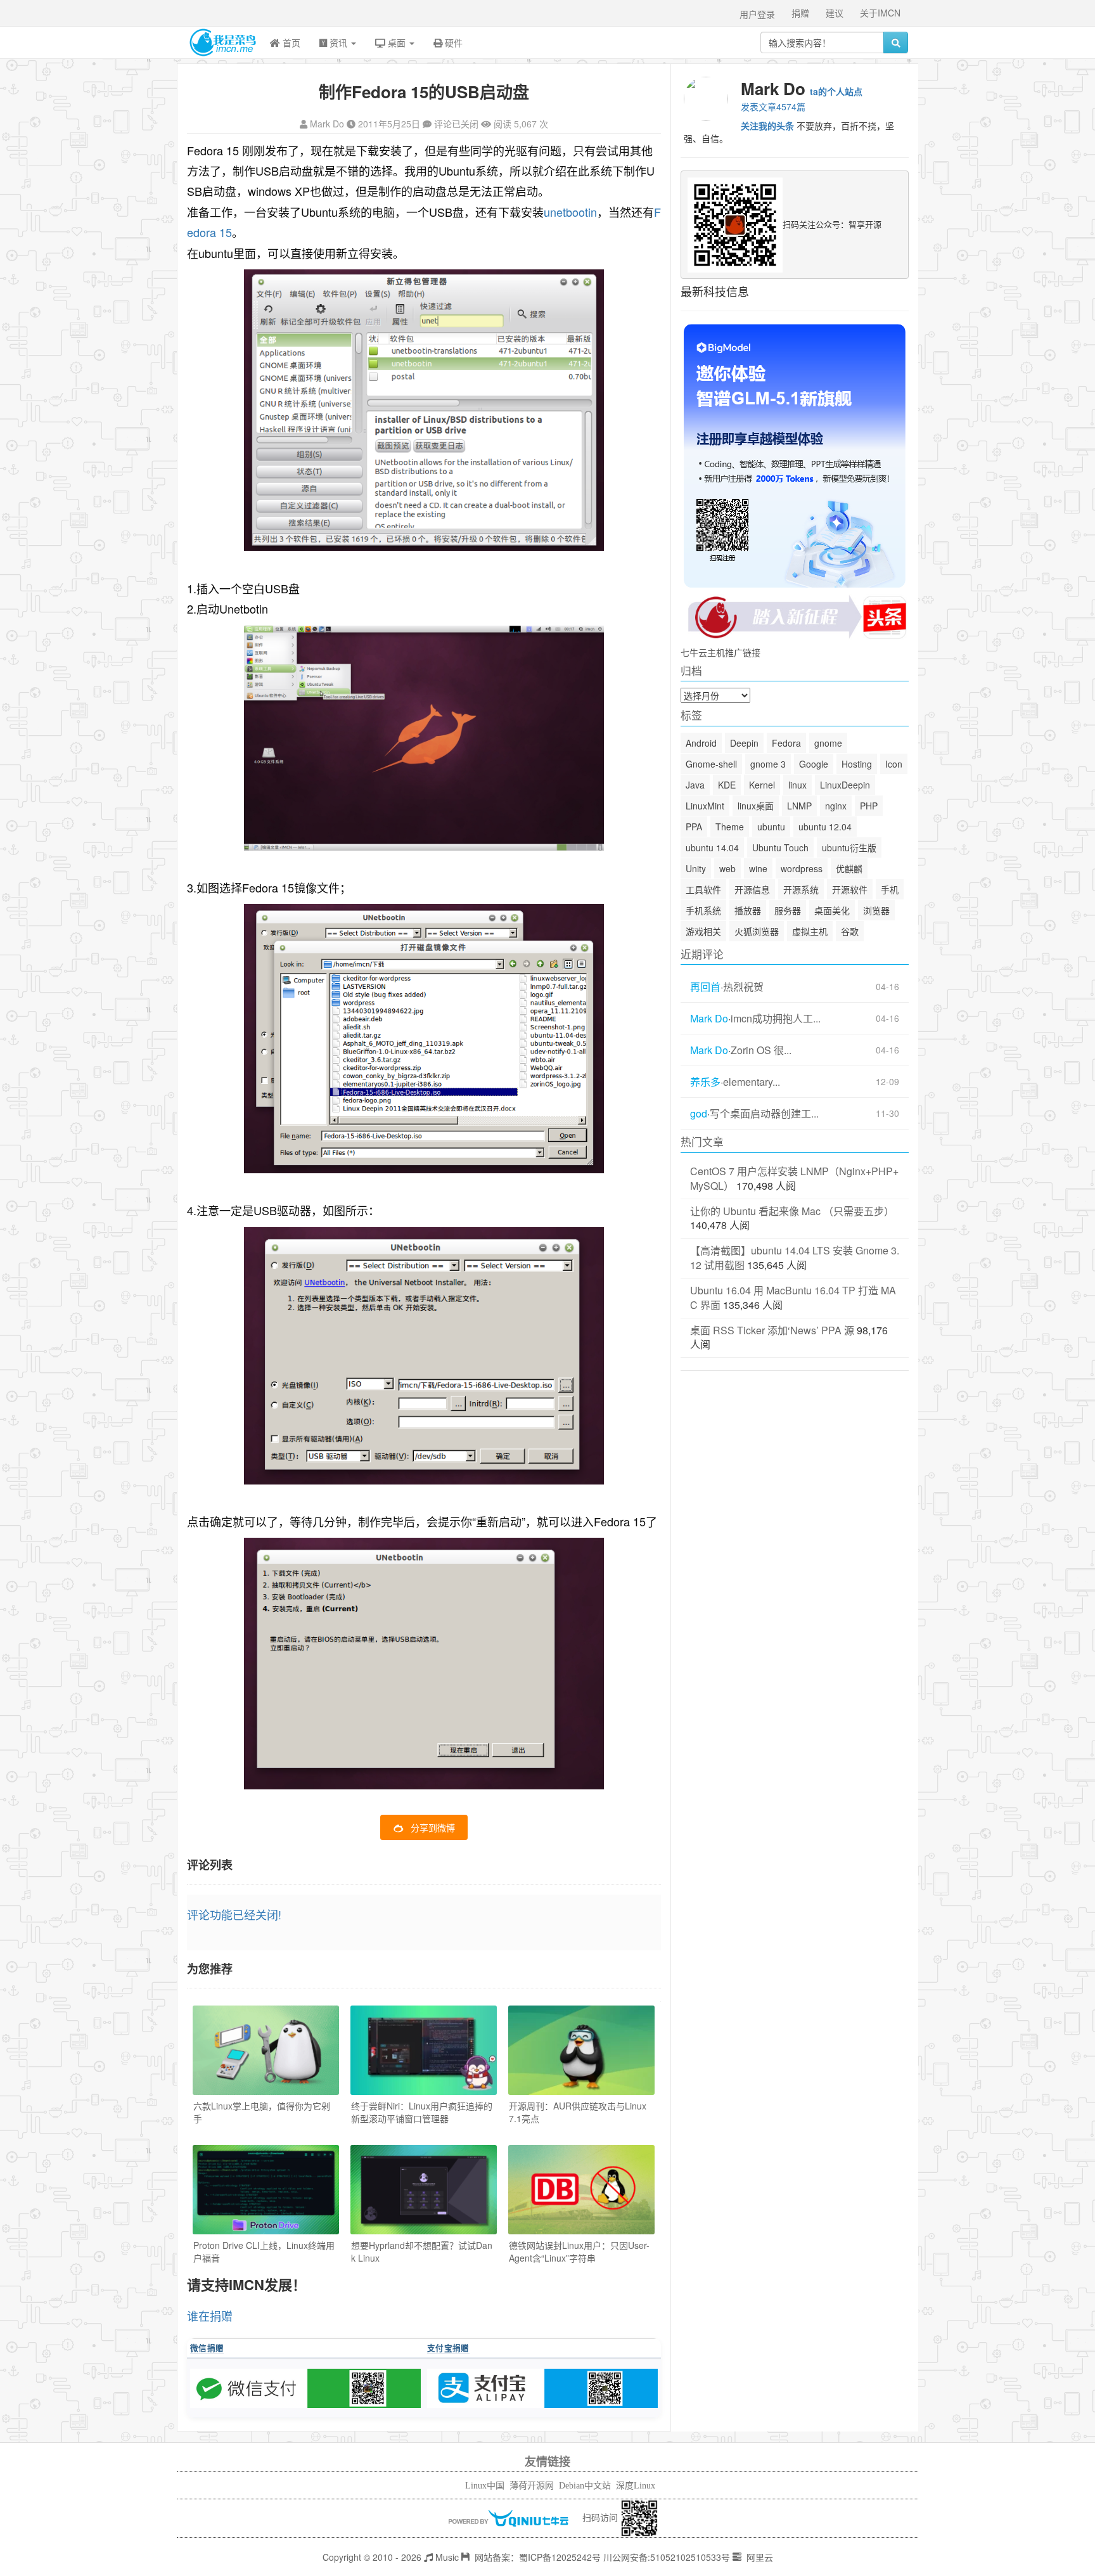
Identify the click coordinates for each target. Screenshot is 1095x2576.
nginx (836, 806)
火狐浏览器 (757, 931)
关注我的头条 (767, 126)
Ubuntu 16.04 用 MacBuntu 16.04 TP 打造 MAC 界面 (793, 1298)
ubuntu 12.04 (825, 827)
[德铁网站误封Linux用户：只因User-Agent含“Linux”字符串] (581, 2190)
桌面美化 (832, 910)
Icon (894, 764)
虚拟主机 (810, 931)
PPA (694, 827)
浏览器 (876, 910)
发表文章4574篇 (773, 106)
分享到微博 (433, 1827)
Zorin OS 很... (761, 1050)
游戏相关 (703, 931)
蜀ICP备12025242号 (560, 2557)
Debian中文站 (585, 2486)
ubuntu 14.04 (712, 847)
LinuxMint (705, 806)
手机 (890, 889)
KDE (727, 785)
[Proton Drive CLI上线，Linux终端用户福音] (266, 2190)
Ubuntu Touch (780, 847)
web (727, 868)
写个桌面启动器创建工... (764, 1114)
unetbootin (570, 212)
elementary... (752, 1082)
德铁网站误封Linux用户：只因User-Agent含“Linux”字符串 (579, 2251)
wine (758, 868)
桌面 (397, 42)
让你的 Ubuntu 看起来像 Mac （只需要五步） (792, 1211)
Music (446, 2557)
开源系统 (801, 889)
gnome (828, 743)
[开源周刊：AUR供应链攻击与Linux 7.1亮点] (581, 2050)
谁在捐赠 (210, 2315)
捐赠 (800, 13)
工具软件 (703, 889)
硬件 (452, 42)
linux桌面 (756, 806)
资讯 (338, 42)
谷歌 (850, 931)
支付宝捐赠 (448, 2348)
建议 (835, 13)
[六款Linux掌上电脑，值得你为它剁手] (266, 2050)
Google (814, 764)
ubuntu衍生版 (849, 847)
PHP (869, 806)
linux (797, 785)
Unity (696, 868)
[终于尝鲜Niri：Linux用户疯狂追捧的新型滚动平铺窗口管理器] (424, 2050)
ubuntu (771, 827)
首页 (290, 42)
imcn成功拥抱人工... (776, 1019)
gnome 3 (768, 764)
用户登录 (757, 14)
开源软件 (850, 889)
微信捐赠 (207, 2348)
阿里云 (759, 2557)
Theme (730, 827)
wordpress (802, 868)
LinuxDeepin (845, 785)
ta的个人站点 (836, 91)
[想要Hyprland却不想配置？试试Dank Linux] (424, 2190)
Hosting (857, 764)
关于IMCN (880, 13)
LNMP (799, 806)
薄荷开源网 (532, 2486)
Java (695, 785)
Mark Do (327, 124)
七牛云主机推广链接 (720, 652)
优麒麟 (849, 868)
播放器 (748, 910)
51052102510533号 (690, 2557)
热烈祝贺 (743, 987)
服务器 (788, 910)
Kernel (762, 785)
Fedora (786, 743)
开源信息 (752, 889)
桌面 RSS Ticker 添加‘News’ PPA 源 (772, 1330)
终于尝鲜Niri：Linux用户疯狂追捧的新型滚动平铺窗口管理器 (422, 2112)
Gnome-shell (711, 764)
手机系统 (703, 910)
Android (701, 743)
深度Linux (636, 2486)
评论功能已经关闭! (234, 1914)
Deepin (744, 743)
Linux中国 (485, 2486)
